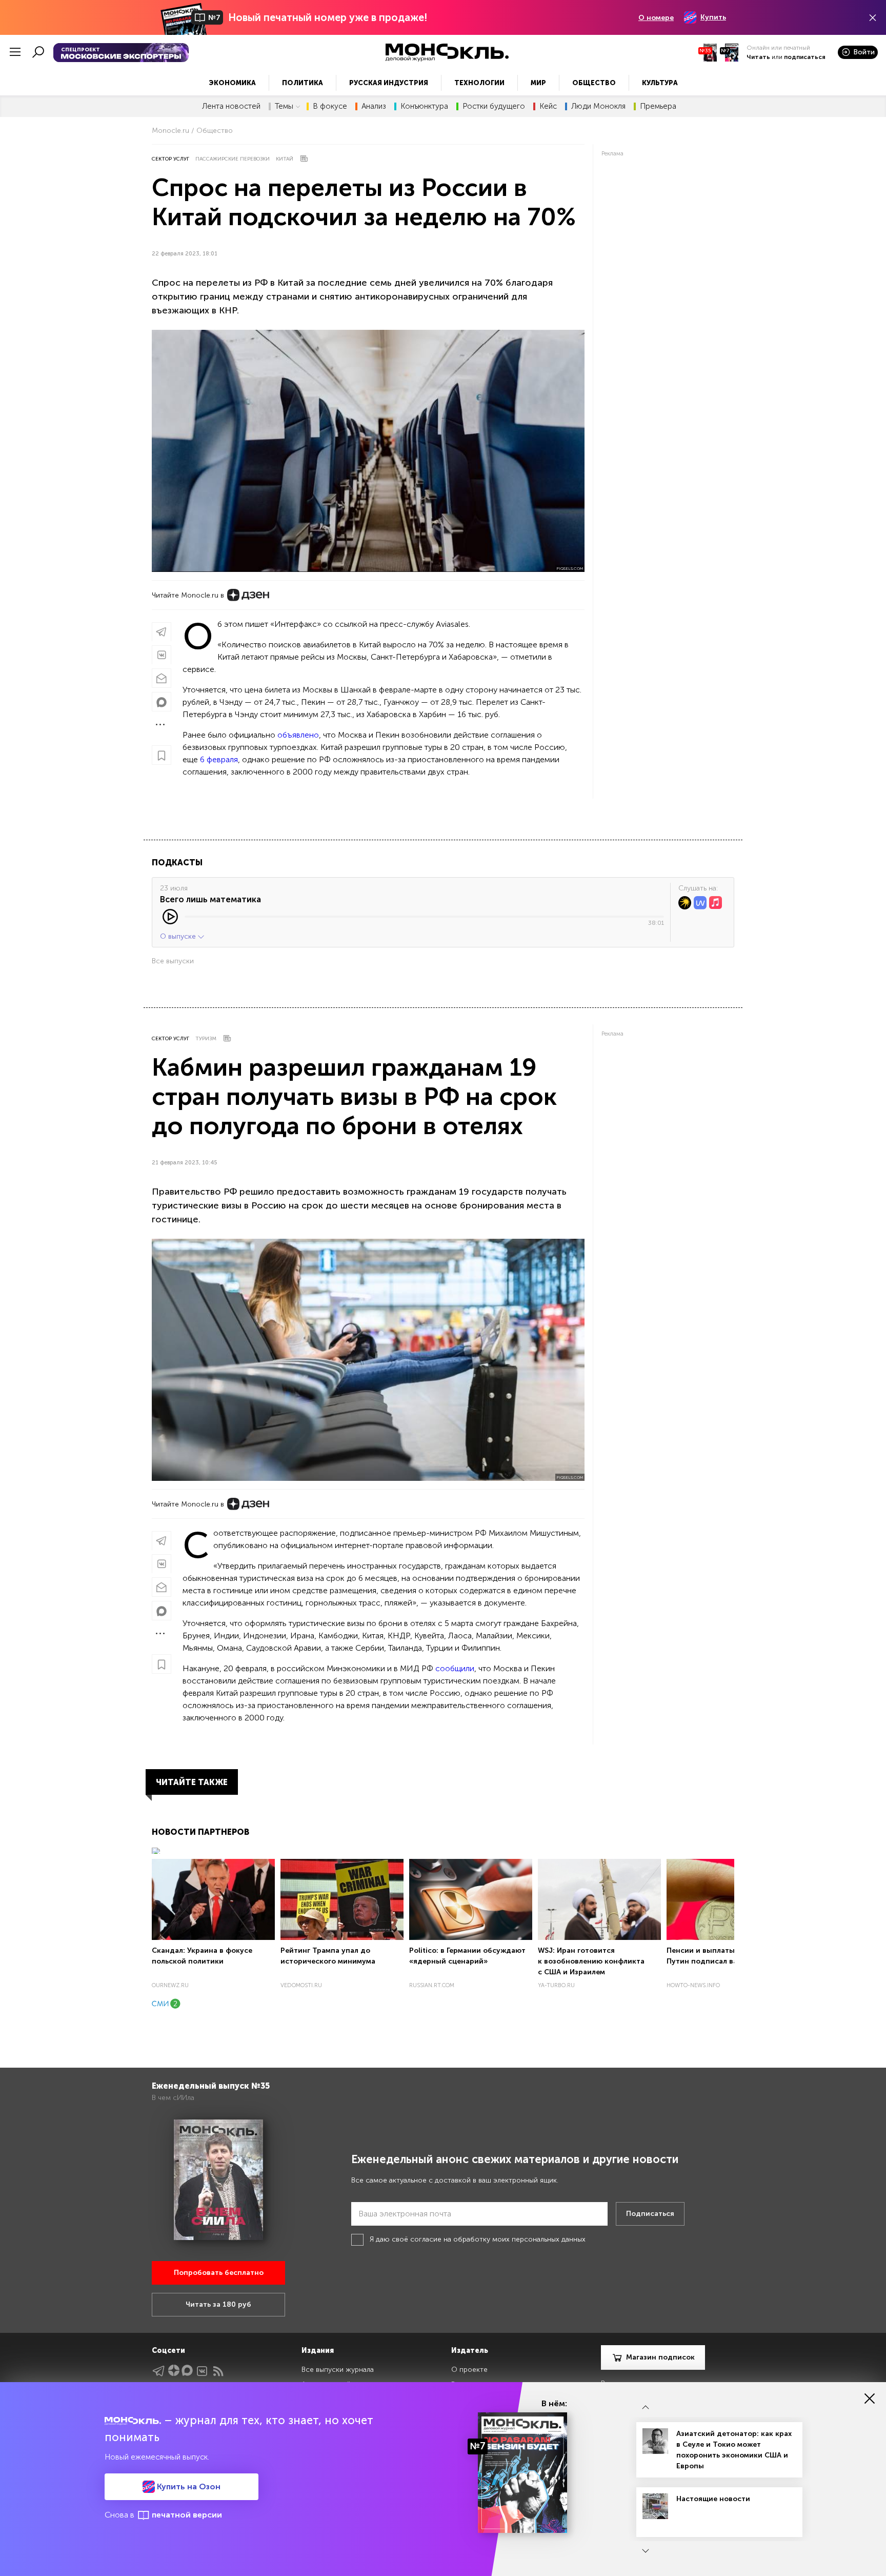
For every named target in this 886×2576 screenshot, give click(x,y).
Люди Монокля (598, 106)
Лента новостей (231, 106)
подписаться (805, 57)
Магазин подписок (660, 2357)
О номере (656, 18)
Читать (758, 57)
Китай (285, 159)
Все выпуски (173, 961)
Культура (660, 83)
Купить (713, 17)
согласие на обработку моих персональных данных (498, 2239)
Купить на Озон (188, 2486)
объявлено (298, 735)
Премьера (658, 106)
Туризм (206, 1039)
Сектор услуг (170, 159)
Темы (284, 106)
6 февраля (219, 759)
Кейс (548, 106)
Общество (594, 83)
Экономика (232, 83)
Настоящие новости (713, 2499)
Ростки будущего (494, 106)
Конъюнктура (424, 106)
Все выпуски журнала (338, 2370)
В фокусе (330, 106)
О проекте (469, 2370)
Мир (538, 83)
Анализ (374, 106)
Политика (303, 83)
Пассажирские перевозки (233, 159)
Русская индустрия (389, 83)
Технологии (479, 83)
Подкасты (177, 863)
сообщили (455, 1668)
